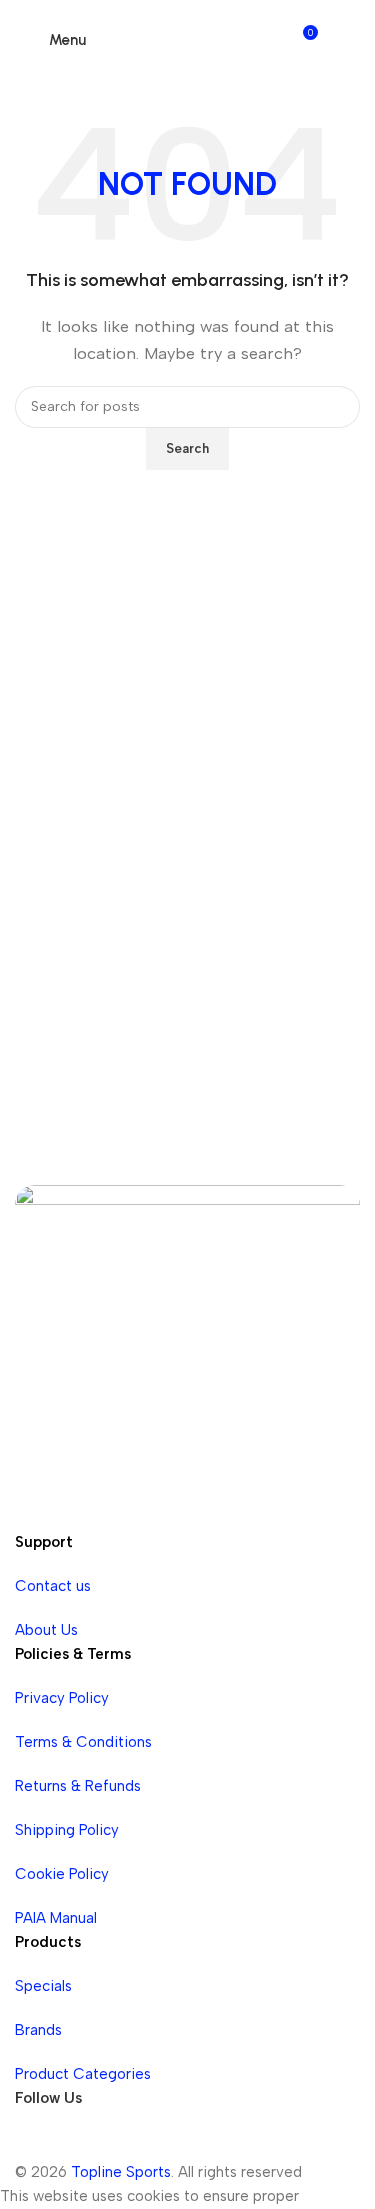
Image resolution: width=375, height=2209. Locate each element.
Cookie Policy (62, 1874)
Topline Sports (121, 2172)
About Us (46, 1630)
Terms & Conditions (83, 1742)
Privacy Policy (62, 1698)
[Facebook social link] (35, 2140)
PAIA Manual (56, 1918)
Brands (38, 2030)
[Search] (342, 40)
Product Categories (83, 2074)
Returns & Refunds (78, 1786)
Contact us (53, 1586)
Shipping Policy (67, 1830)
